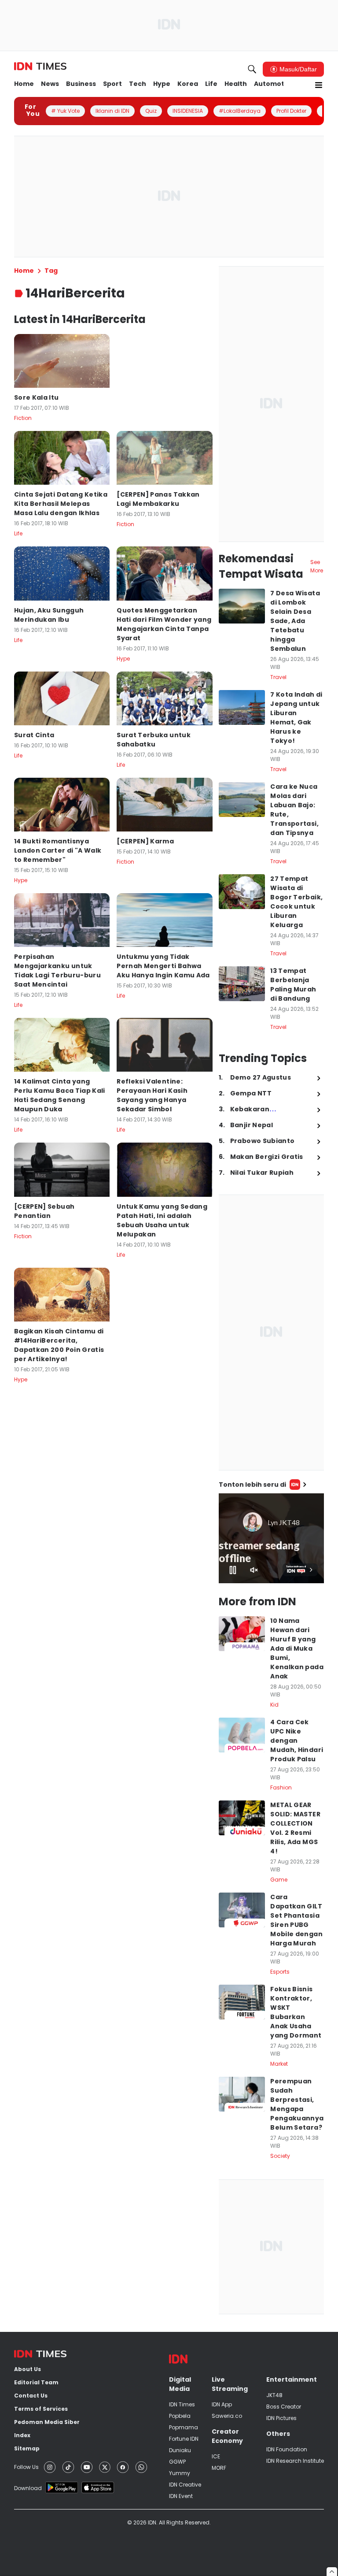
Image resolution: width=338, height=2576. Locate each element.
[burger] (319, 85)
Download (28, 2488)
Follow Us (26, 2467)
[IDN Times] (40, 67)
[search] (252, 69)
